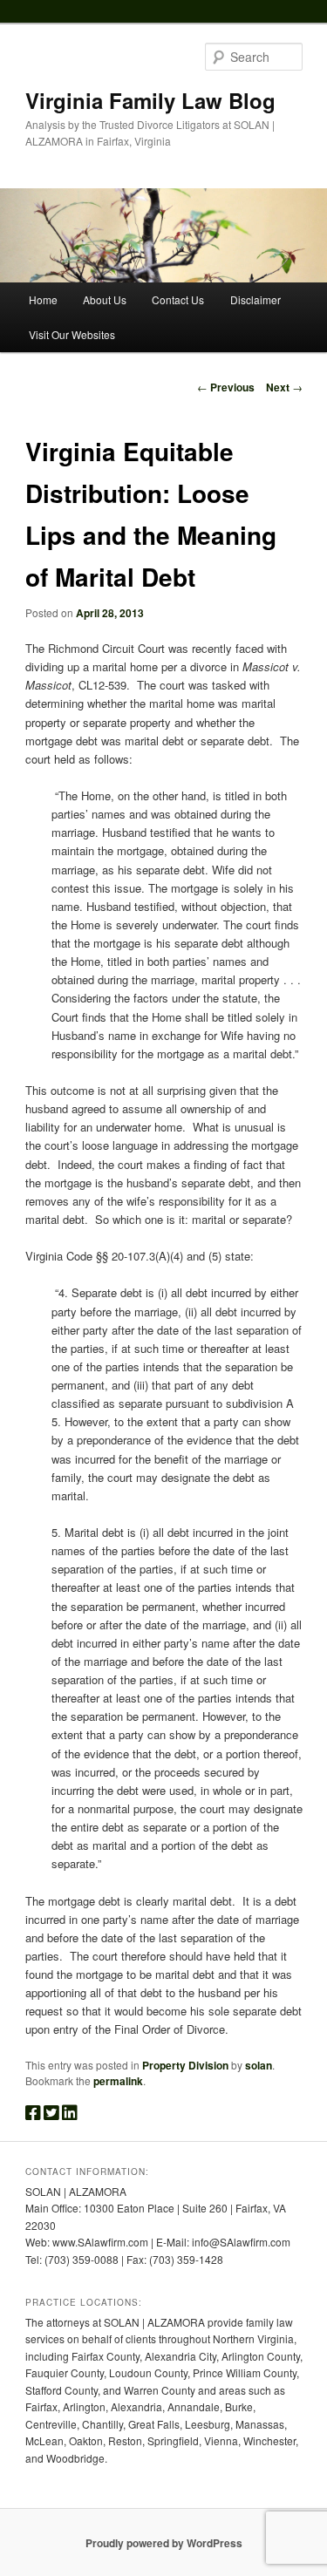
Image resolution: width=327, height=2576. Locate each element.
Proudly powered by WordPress (164, 2543)
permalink (118, 2081)
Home (43, 299)
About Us (105, 299)
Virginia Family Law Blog (150, 100)
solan (259, 2065)
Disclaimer (255, 299)
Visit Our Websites (72, 334)
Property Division (185, 2065)
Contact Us (178, 299)
